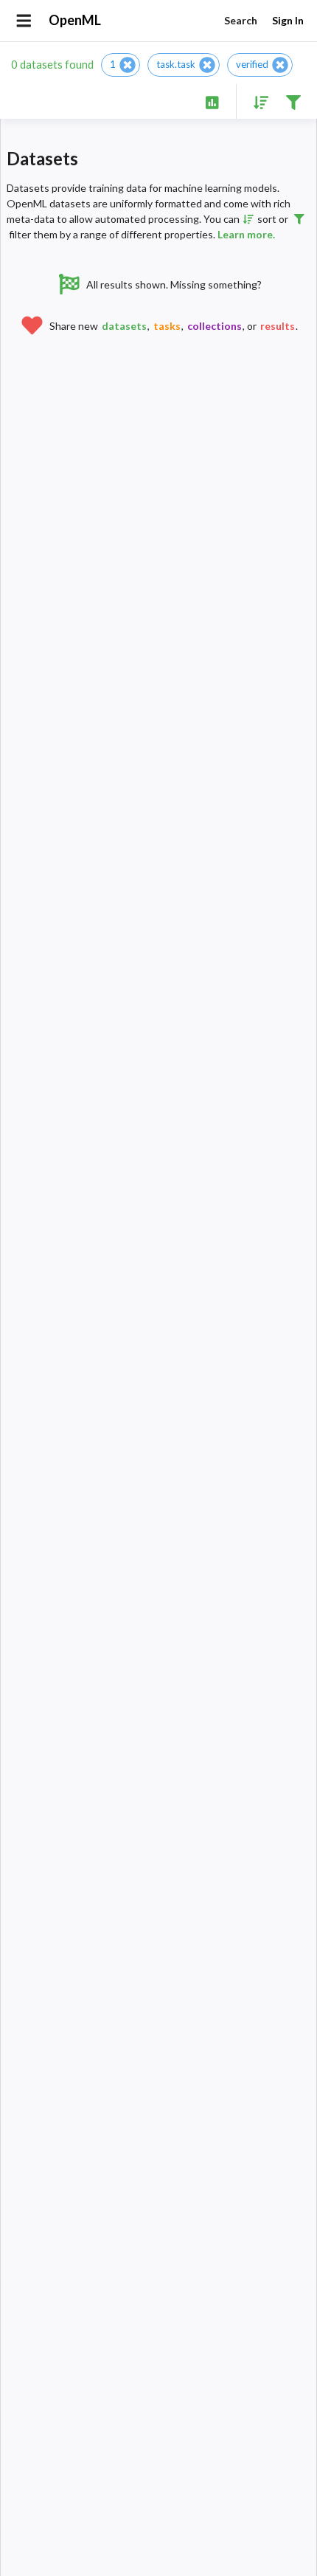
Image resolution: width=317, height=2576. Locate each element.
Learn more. (246, 234)
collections (215, 326)
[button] (121, 65)
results (278, 326)
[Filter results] (293, 101)
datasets (124, 326)
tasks (167, 326)
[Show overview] (212, 101)
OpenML (75, 20)
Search (241, 20)
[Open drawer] (24, 21)
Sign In (288, 20)
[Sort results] (257, 101)
